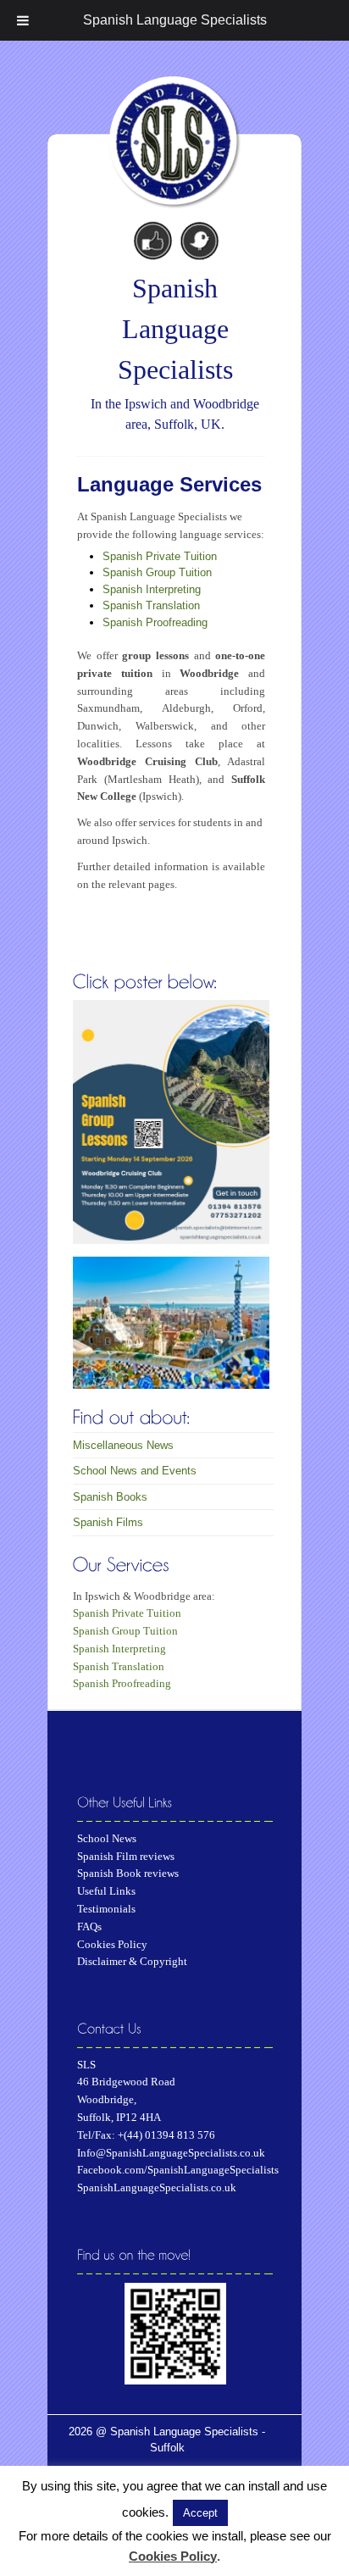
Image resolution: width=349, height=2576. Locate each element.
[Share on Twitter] (198, 239)
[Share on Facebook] (152, 239)
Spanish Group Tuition (157, 572)
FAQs (89, 1926)
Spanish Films (108, 1522)
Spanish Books (110, 1497)
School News (107, 1838)
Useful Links (106, 1891)
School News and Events (135, 1471)
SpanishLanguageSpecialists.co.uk (157, 2187)
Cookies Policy (112, 1944)
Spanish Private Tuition (160, 556)
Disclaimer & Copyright (132, 1961)
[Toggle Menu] (23, 20)
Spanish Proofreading (155, 622)
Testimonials (106, 1909)
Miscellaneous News (123, 1445)
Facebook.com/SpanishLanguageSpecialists (178, 2170)
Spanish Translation (151, 605)
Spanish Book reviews (128, 1873)
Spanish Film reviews (126, 1856)
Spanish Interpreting (152, 589)
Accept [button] (200, 2513)
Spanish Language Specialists (175, 20)
